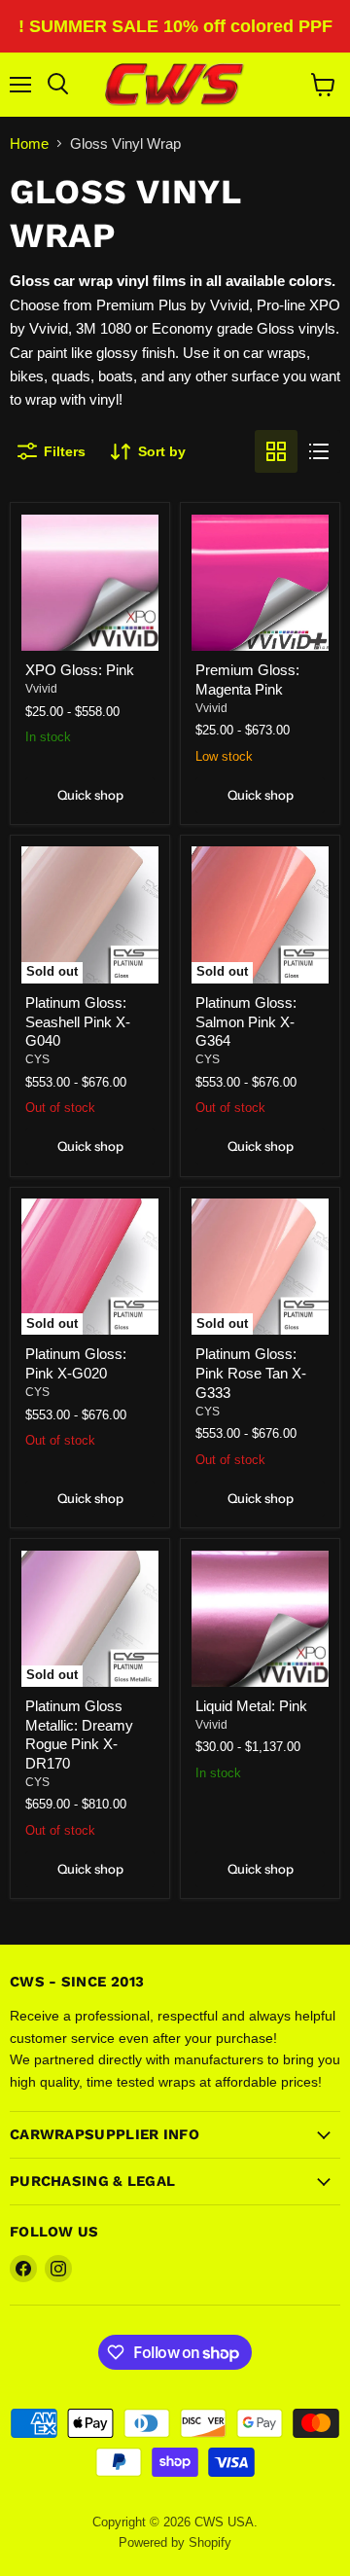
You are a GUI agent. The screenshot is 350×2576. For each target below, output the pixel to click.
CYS (37, 1059)
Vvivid (41, 689)
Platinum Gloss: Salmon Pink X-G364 (246, 1021)
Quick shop (90, 795)
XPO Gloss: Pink (80, 670)
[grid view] (276, 451)
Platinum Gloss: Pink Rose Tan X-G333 (251, 1373)
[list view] (319, 451)
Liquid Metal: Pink (251, 1706)
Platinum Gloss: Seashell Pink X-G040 (78, 1021)
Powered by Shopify (175, 2542)
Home (29, 143)
